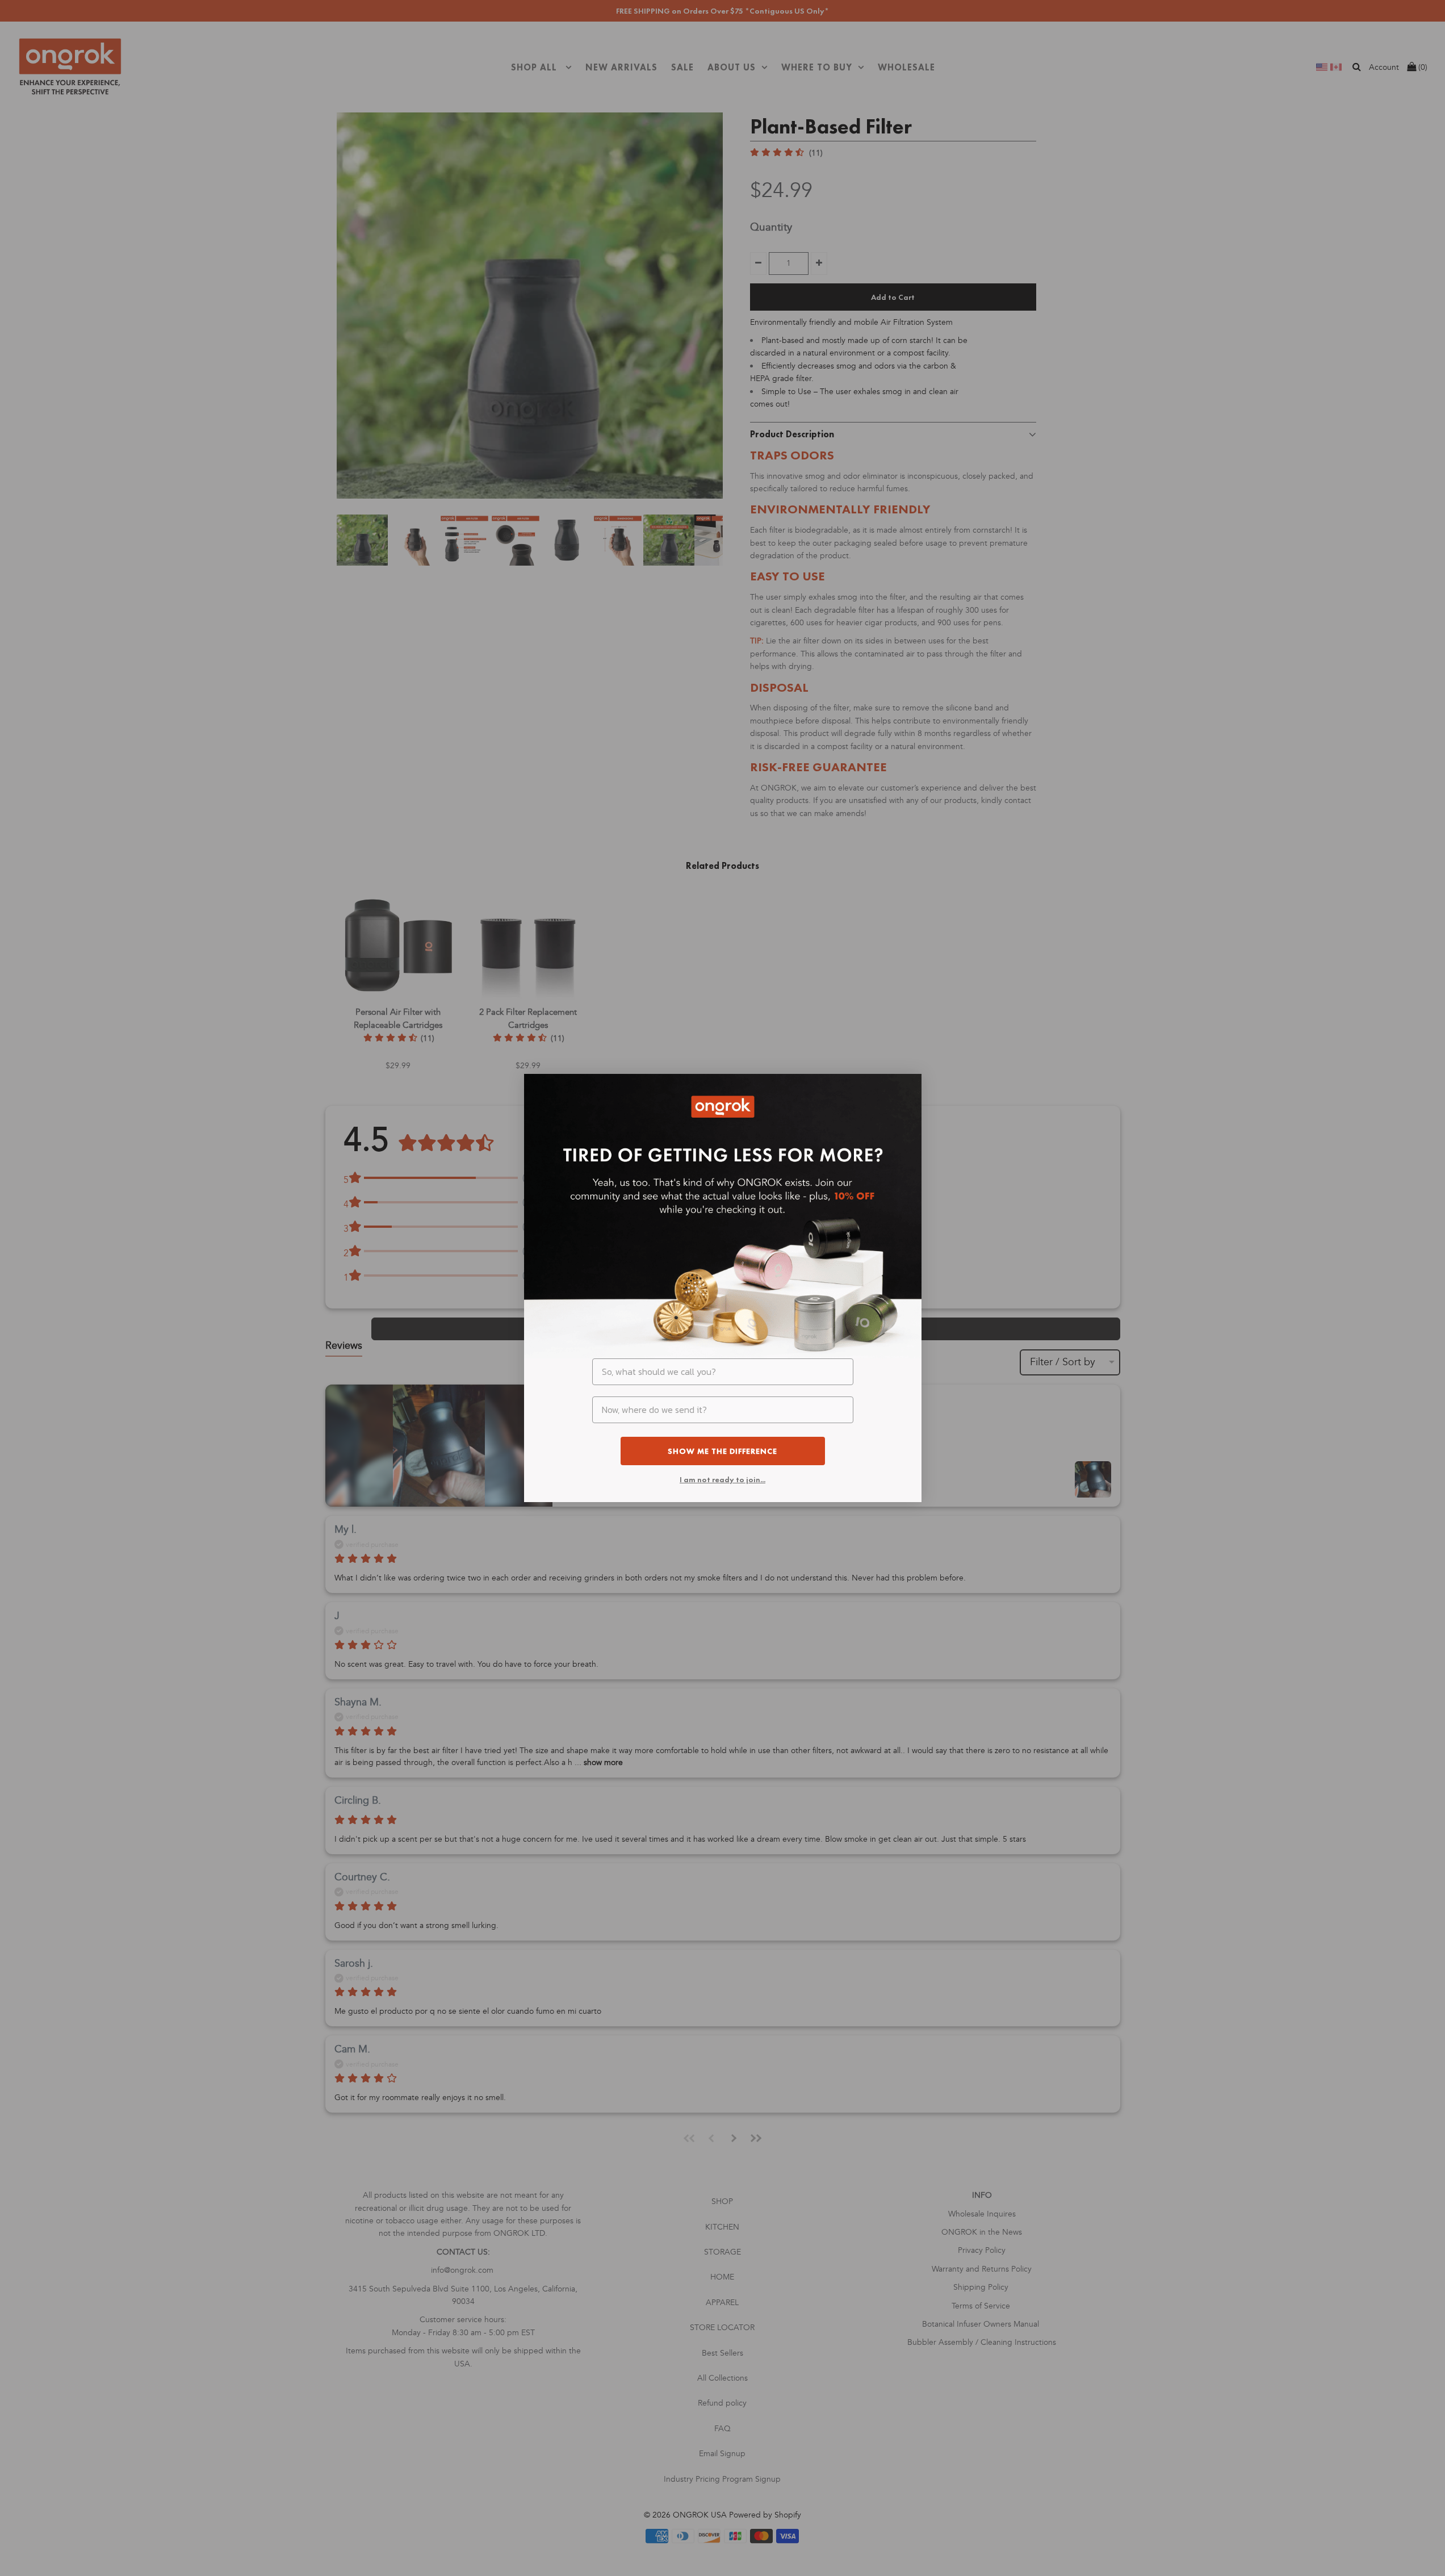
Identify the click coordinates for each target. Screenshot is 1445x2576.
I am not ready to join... (722, 1479)
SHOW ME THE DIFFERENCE (722, 1451)
